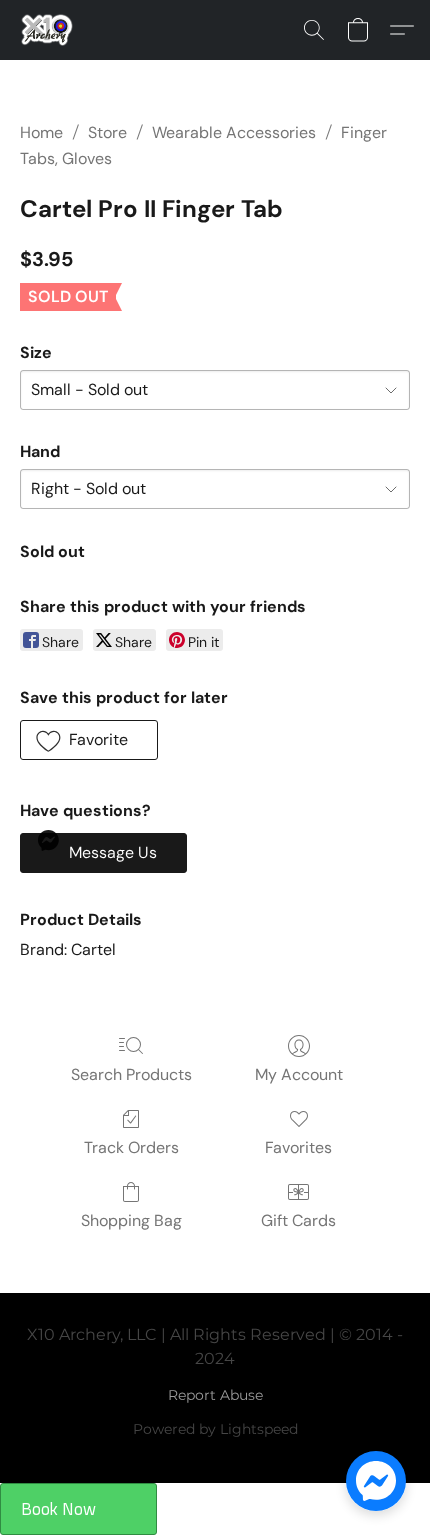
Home (41, 132)
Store (107, 132)
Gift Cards (298, 1220)
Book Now (58, 1509)
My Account (299, 1074)
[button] (48, 30)
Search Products (131, 1074)
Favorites (298, 1147)
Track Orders (131, 1147)
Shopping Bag (131, 1220)
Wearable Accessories (234, 132)
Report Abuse (215, 1395)
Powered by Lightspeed (215, 1429)
